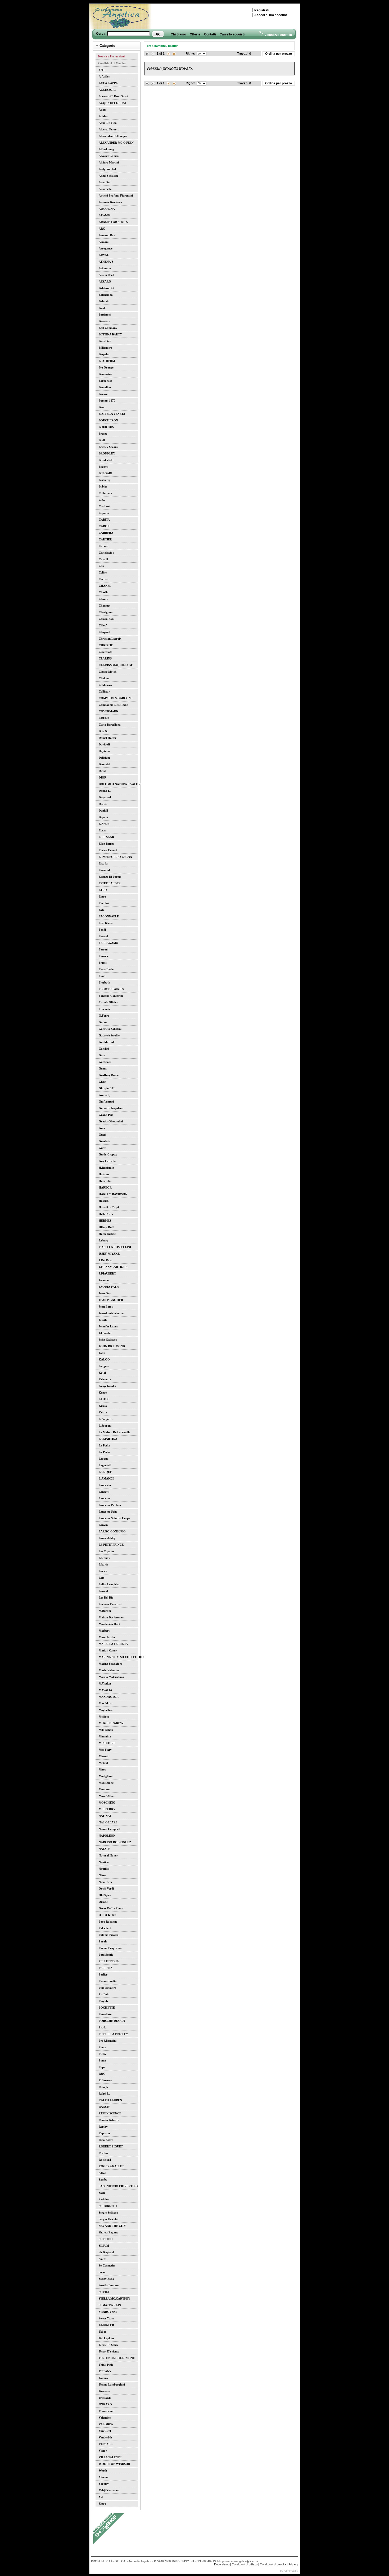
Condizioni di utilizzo (245, 2564)
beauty (173, 46)
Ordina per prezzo (279, 54)
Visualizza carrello (277, 35)
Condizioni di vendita (273, 2564)
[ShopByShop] (109, 2543)
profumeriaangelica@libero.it (240, 2561)
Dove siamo (222, 2564)
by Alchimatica (289, 2571)
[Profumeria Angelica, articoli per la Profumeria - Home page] (127, 17)
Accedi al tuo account (271, 15)
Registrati (262, 10)
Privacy (293, 2564)
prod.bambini (156, 46)
